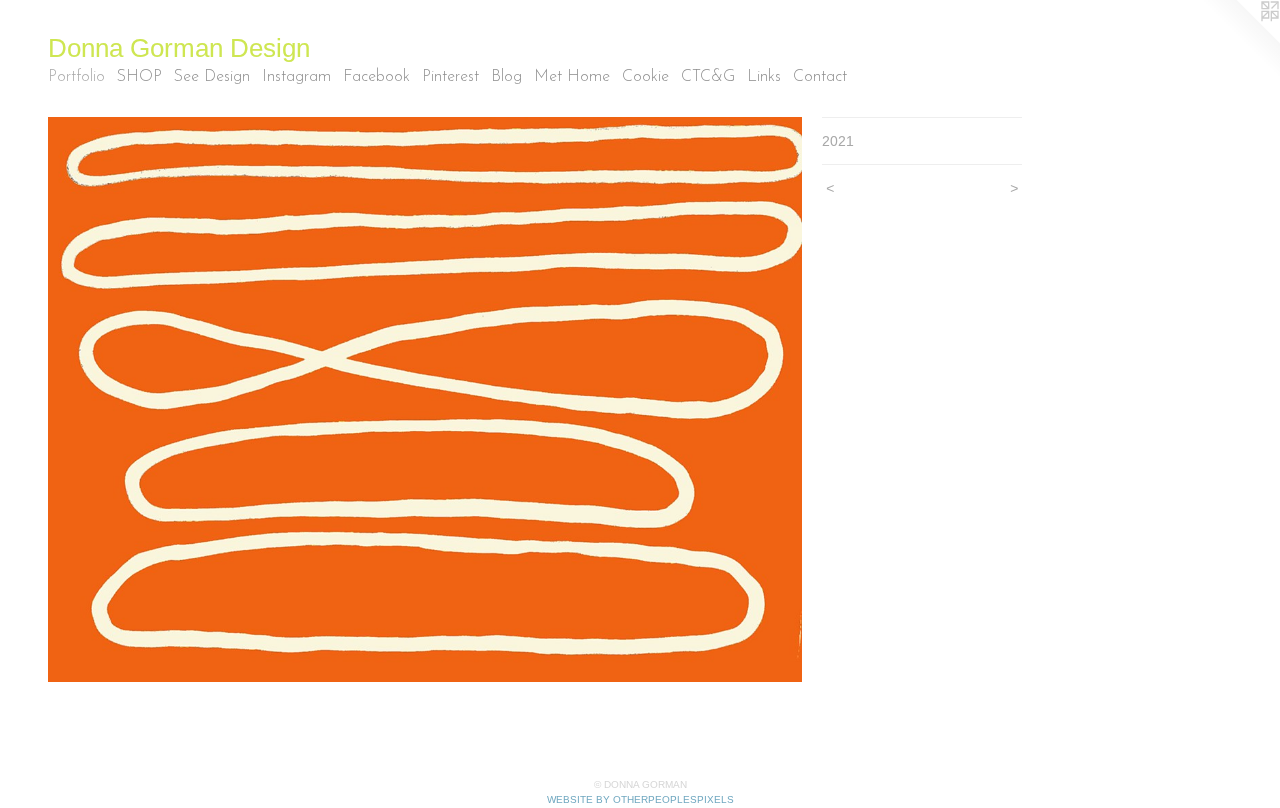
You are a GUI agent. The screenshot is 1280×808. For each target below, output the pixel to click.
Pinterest (450, 77)
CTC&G (708, 77)
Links (764, 77)
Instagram (296, 77)
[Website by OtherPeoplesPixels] (1240, 40)
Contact (820, 77)
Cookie (645, 77)
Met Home (572, 77)
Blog (506, 77)
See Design (212, 77)
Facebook (376, 77)
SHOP (139, 77)
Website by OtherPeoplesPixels (640, 799)
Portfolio (76, 77)
